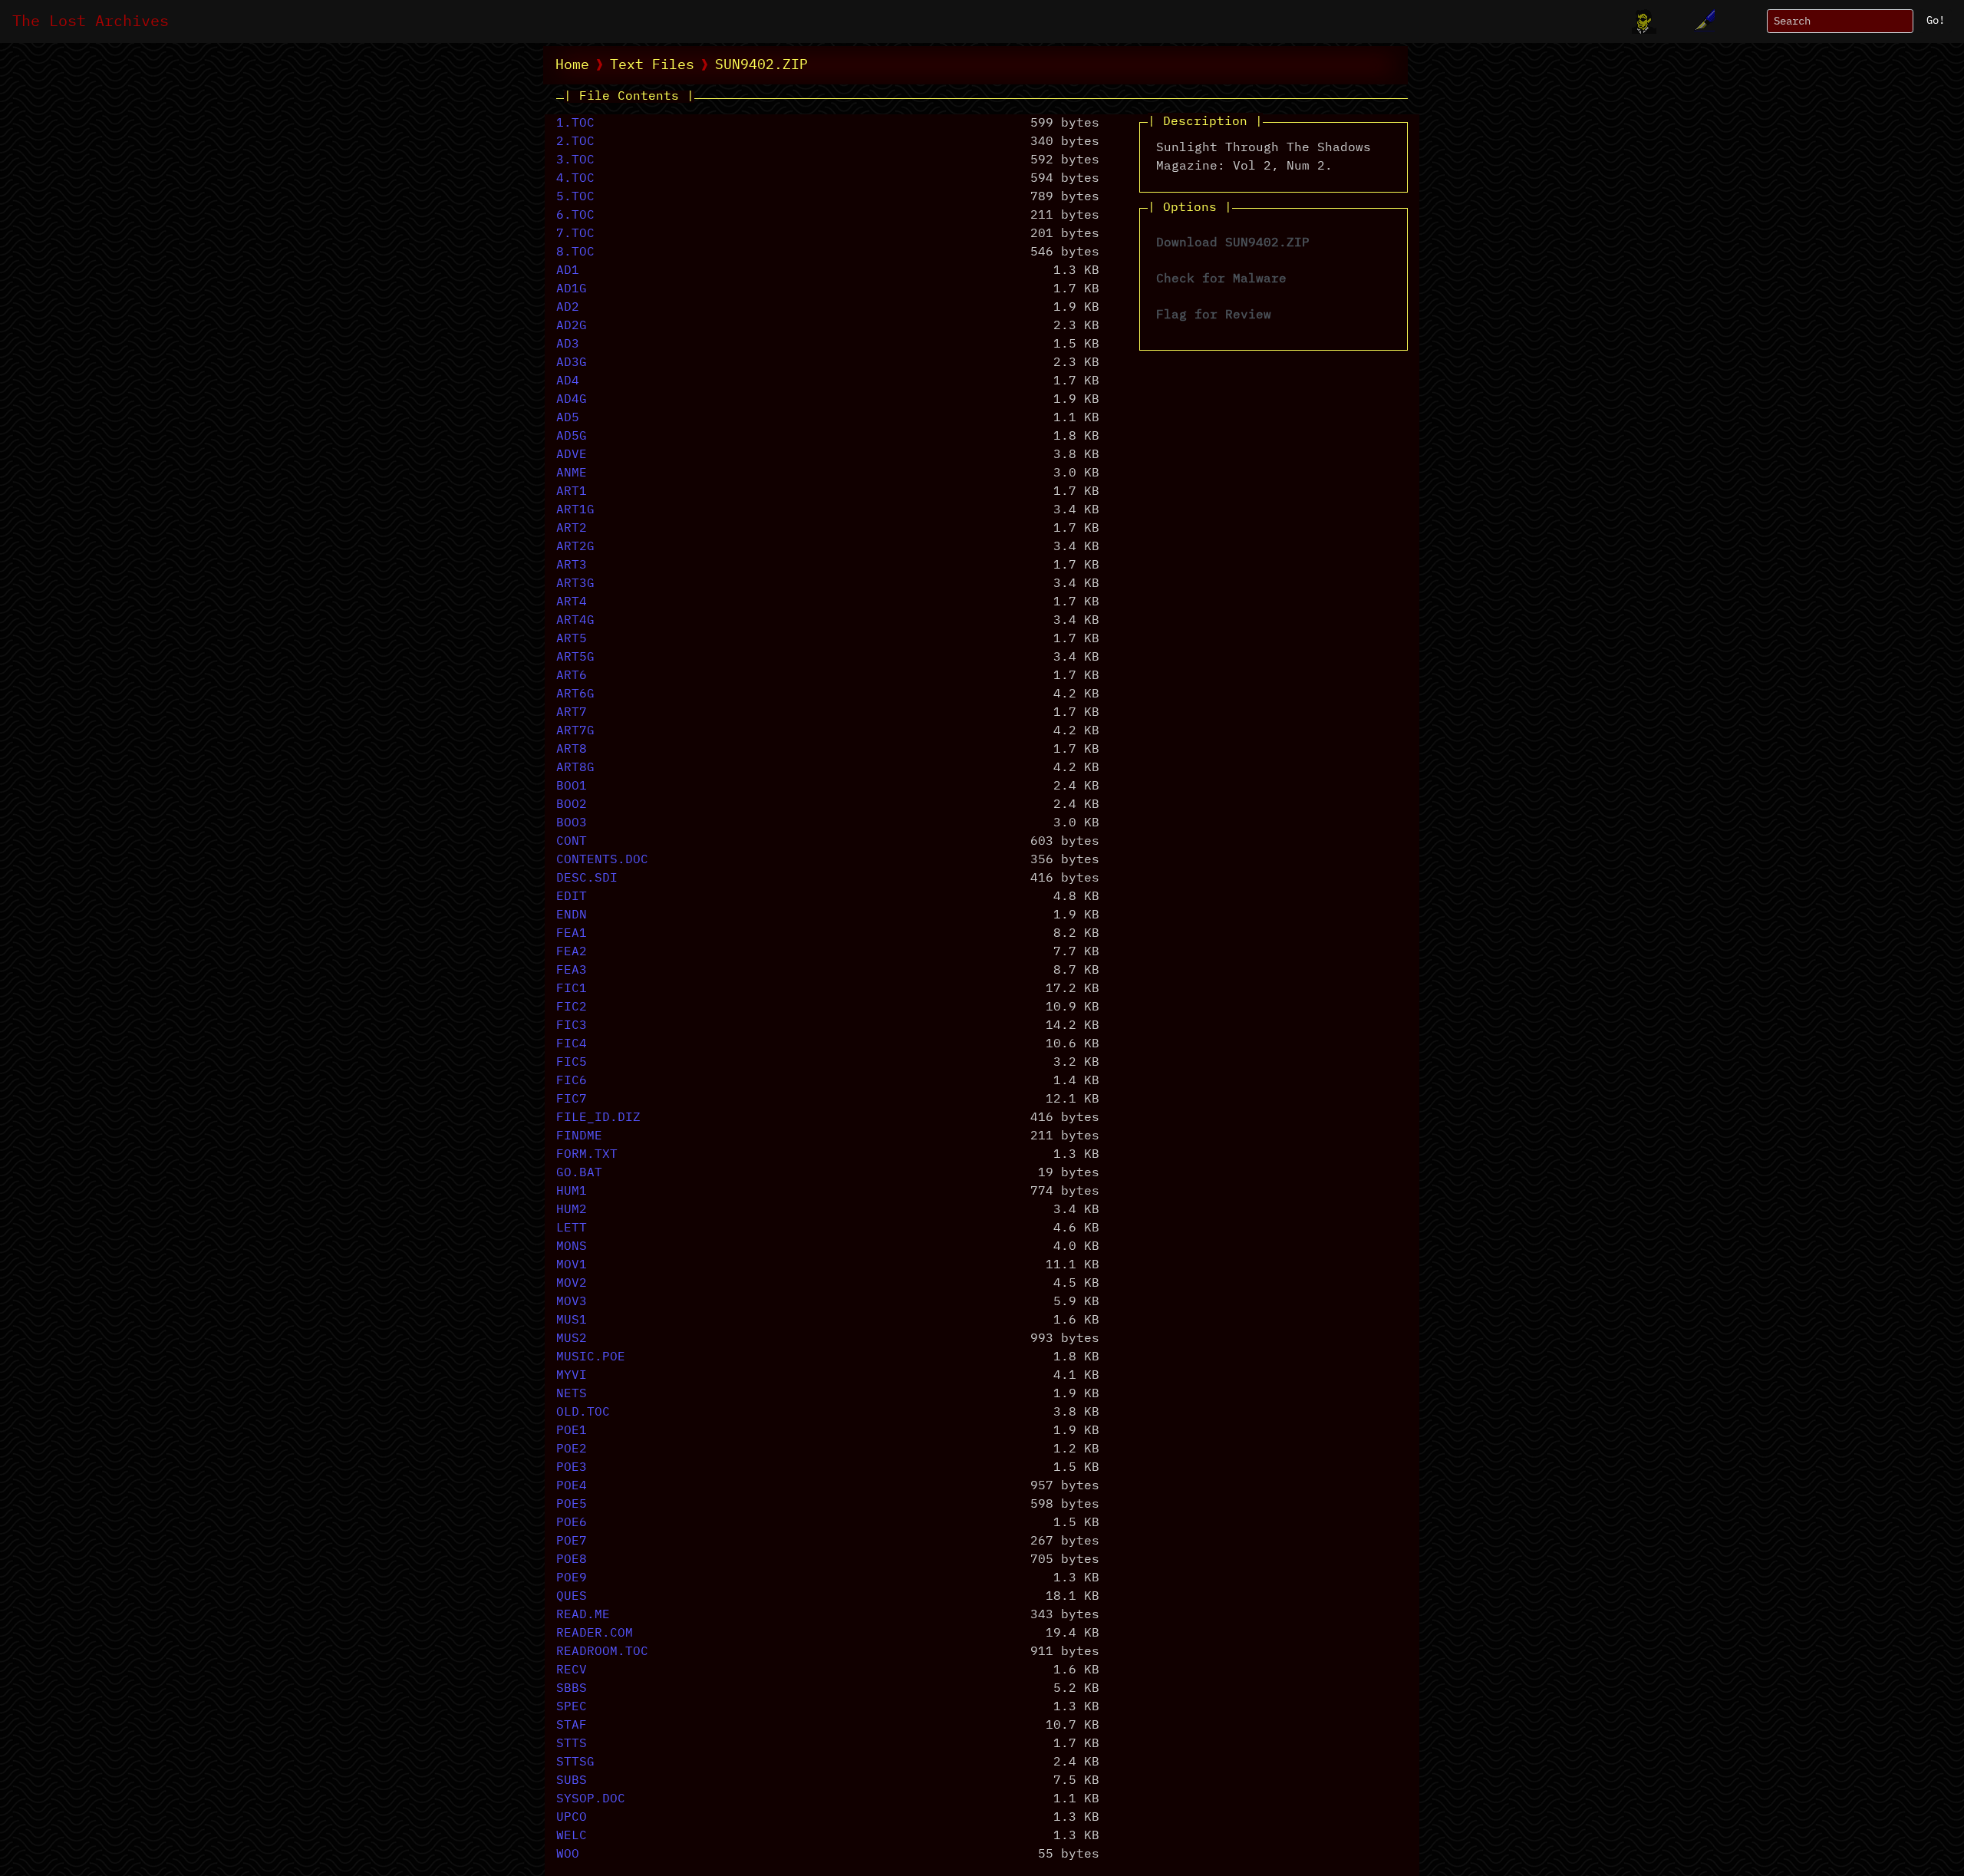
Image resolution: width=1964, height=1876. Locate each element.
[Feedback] (1702, 21)
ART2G (575, 547)
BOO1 (572, 786)
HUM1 (572, 1192)
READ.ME (583, 1615)
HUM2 (572, 1210)
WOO (568, 1855)
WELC (572, 1836)
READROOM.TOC (602, 1652)
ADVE (572, 455)
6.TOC (575, 216)
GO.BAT (579, 1173)
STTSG (575, 1762)
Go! (1936, 21)
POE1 (572, 1431)
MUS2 (572, 1339)
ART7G (575, 731)
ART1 (572, 492)
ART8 (572, 750)
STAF (572, 1726)
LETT (572, 1228)
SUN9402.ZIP (761, 65)
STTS (572, 1744)
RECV (572, 1670)
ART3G (575, 584)
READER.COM (595, 1634)
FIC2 (572, 1007)
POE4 (572, 1486)
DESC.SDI (587, 879)
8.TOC (575, 252)
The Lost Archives (91, 21)
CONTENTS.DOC (602, 860)
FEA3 (572, 971)
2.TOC (575, 142)
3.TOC (575, 160)
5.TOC (575, 197)
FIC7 (572, 1100)
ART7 (572, 713)
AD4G (572, 400)
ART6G (575, 694)
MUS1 (572, 1320)
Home (572, 65)
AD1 (568, 271)
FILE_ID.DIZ (598, 1118)
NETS (572, 1394)
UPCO (572, 1818)
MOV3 (572, 1302)
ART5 (572, 639)
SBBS (572, 1689)
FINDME (579, 1136)
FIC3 (572, 1026)
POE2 (572, 1449)
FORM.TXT (587, 1155)
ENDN (572, 915)
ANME (572, 473)
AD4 (568, 381)
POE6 (572, 1523)
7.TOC (575, 234)
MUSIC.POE (591, 1357)
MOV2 (572, 1284)
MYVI (572, 1376)
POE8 (572, 1560)
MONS (572, 1247)
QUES (572, 1597)
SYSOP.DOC (591, 1799)
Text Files (652, 65)
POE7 (572, 1541)
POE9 (572, 1578)
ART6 (572, 676)
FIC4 (572, 1044)
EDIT (572, 897)
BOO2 (572, 805)
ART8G (575, 768)
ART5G (575, 658)
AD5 (568, 418)
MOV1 (572, 1265)
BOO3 (572, 823)
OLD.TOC (583, 1413)
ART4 (572, 602)
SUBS (572, 1781)
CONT (572, 842)
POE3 (572, 1468)
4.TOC (575, 179)
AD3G (572, 363)
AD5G (572, 437)
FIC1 (572, 989)
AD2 (568, 308)
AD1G (572, 289)
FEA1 (572, 934)
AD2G (572, 326)
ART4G (575, 621)
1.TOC (575, 124)
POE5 (572, 1505)
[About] (1644, 21)
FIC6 (572, 1081)
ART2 (572, 529)
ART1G (575, 510)
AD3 (568, 345)
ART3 (572, 565)
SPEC (572, 1707)
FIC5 (572, 1063)
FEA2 (572, 952)
